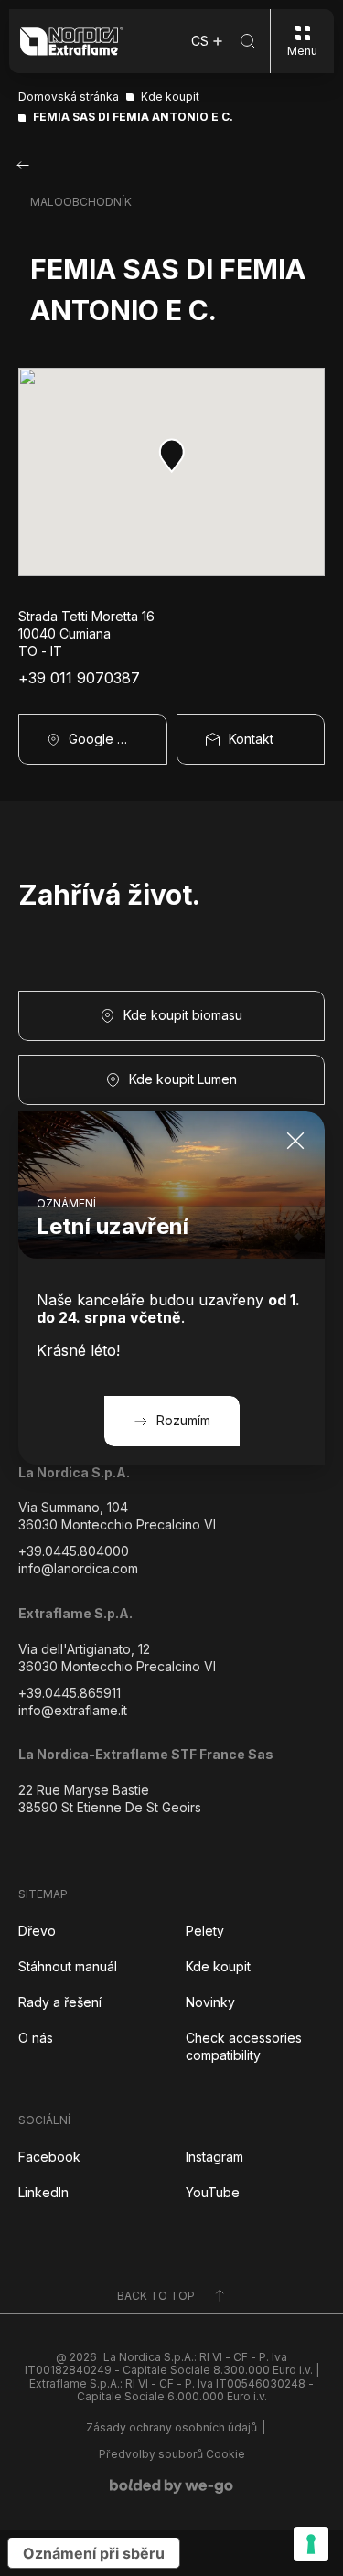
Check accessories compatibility (244, 2046)
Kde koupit (218, 1966)
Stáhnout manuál (68, 1966)
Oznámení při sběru (94, 2553)
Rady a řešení (60, 2002)
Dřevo (37, 1931)
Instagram (214, 2157)
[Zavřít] (295, 1141)
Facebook (49, 2157)
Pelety (205, 1931)
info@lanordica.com (78, 1568)
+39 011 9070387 (79, 678)
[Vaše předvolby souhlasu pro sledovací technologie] (311, 2544)
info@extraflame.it (73, 1710)
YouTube (213, 2192)
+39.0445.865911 (70, 1693)
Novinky (210, 2002)
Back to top (156, 2296)
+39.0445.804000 (74, 1551)
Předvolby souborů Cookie (172, 2454)
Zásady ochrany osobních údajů (171, 2428)
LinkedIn (43, 2192)
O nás (36, 2038)
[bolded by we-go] (171, 2486)
